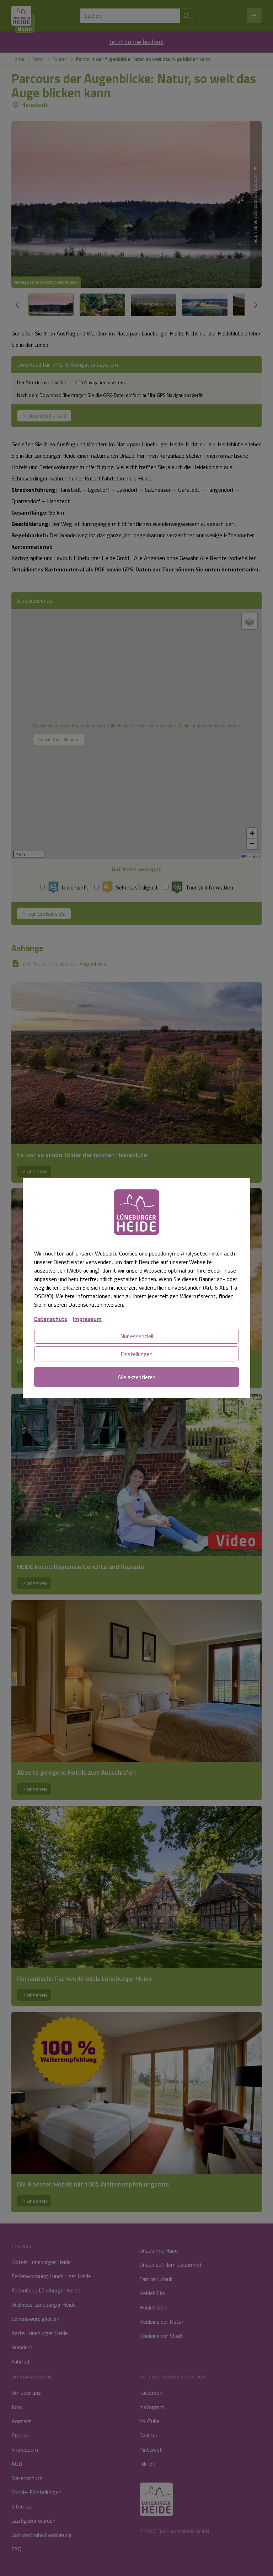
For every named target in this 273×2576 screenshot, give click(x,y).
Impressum (87, 1319)
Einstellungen (136, 1354)
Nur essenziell (137, 1336)
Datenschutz (51, 1319)
